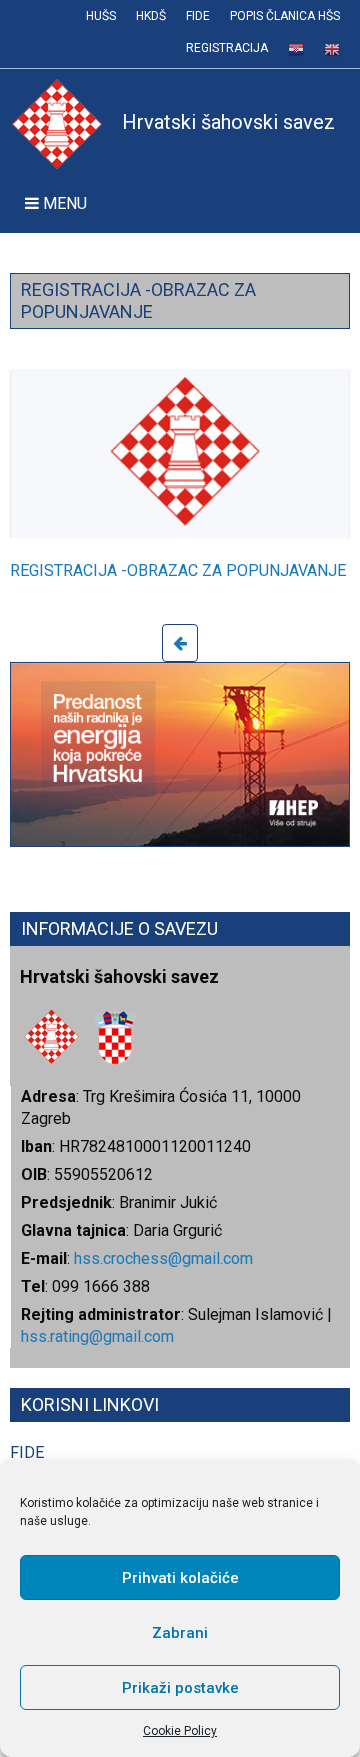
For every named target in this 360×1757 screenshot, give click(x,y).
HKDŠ (151, 16)
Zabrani (180, 1633)
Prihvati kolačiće (180, 1578)
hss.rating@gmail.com (97, 1336)
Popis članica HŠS (285, 16)
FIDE (198, 16)
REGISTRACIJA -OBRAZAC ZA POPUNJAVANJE (178, 570)
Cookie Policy (180, 1731)
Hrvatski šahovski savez (228, 122)
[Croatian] (296, 50)
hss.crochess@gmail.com (163, 1258)
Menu (63, 203)
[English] (332, 50)
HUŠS (101, 16)
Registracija (227, 48)
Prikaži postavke (180, 1688)
